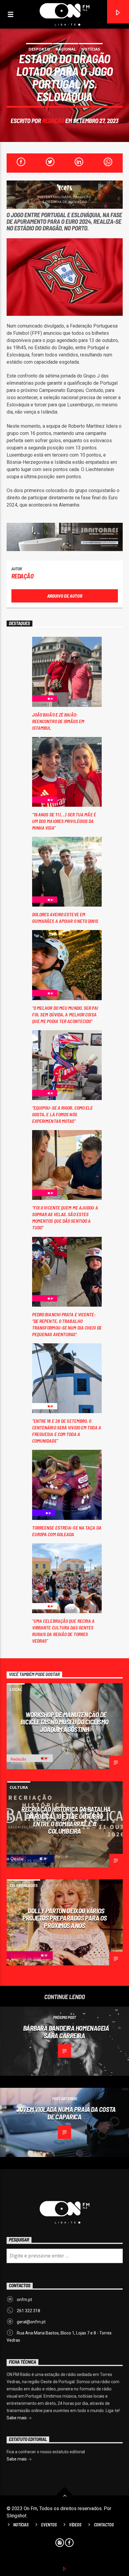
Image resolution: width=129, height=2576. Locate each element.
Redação (53, 120)
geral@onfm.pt (31, 2322)
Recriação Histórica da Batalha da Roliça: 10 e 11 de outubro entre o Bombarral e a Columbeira (66, 1820)
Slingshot (16, 2516)
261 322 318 (28, 2311)
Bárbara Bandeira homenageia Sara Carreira (66, 2032)
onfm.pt (24, 2300)
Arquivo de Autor (65, 596)
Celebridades (24, 1885)
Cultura (19, 1787)
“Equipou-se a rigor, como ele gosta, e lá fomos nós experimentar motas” (63, 1114)
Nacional (66, 49)
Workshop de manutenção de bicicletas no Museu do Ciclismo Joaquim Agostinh (64, 1722)
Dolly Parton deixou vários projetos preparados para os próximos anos (64, 1918)
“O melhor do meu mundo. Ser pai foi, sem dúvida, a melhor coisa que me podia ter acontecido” (65, 1014)
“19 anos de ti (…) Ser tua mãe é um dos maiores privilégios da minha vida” (64, 821)
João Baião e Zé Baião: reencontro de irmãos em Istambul (58, 721)
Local (16, 1689)
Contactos (104, 2525)
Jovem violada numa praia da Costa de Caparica (66, 2113)
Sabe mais (17, 2418)
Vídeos (75, 2525)
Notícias (91, 49)
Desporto (39, 49)
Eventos (49, 2525)
